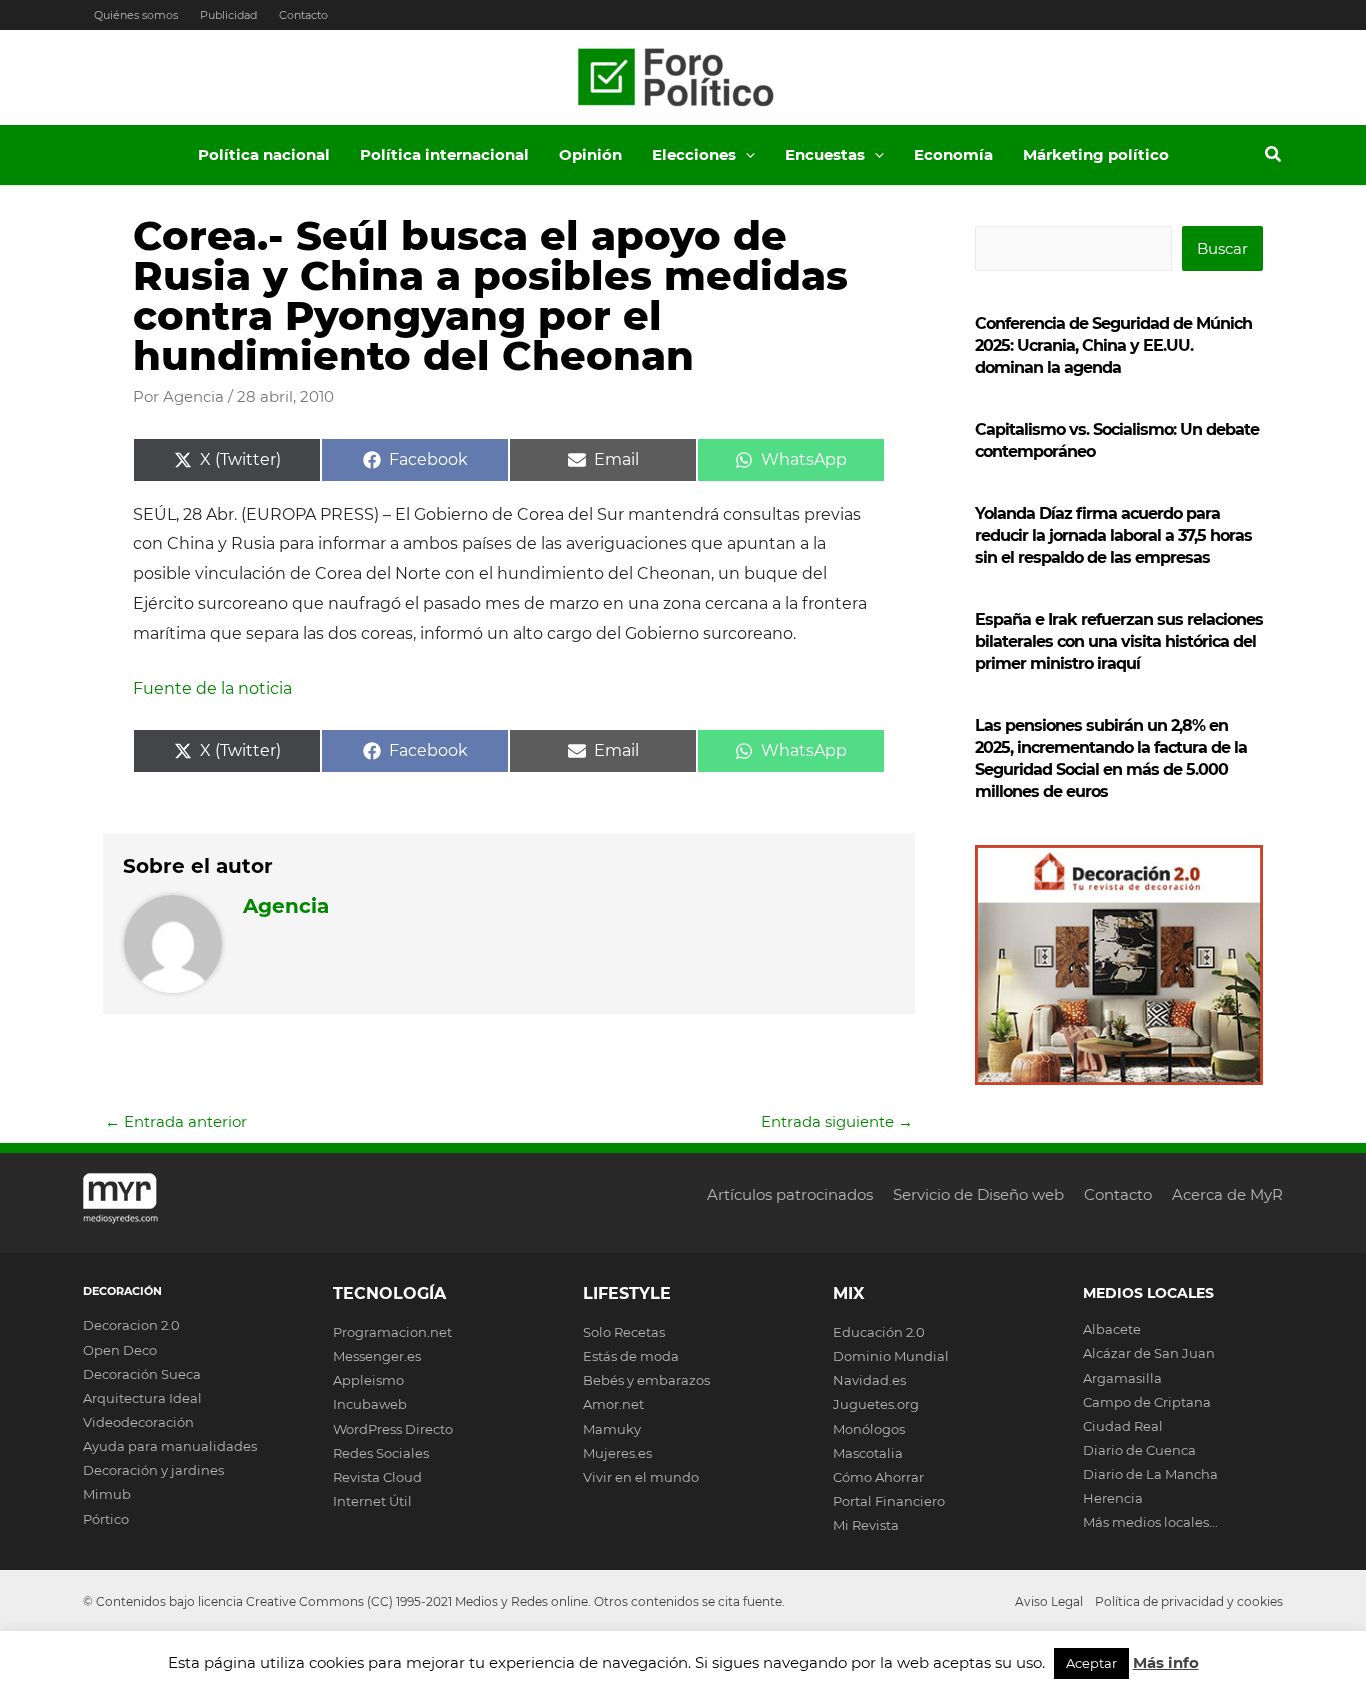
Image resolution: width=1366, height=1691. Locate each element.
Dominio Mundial (891, 1356)
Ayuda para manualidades (170, 1446)
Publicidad (228, 15)
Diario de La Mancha (1150, 1474)
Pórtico (106, 1519)
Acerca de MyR (1227, 1194)
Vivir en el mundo (641, 1477)
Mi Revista (866, 1525)
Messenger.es (377, 1356)
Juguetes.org (876, 1404)
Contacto (303, 15)
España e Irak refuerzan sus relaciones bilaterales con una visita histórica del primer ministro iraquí (1119, 641)
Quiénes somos (136, 15)
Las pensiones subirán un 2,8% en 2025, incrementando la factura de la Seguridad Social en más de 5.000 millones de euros (1111, 758)
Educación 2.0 (879, 1332)
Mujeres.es (617, 1453)
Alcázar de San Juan (1149, 1353)
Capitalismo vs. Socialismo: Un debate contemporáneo (1117, 440)
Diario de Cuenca (1139, 1450)
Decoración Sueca (142, 1374)
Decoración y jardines (153, 1470)
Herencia (1113, 1498)
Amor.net (613, 1404)
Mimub (107, 1494)
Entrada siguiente (837, 1121)
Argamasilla (1122, 1378)
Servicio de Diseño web (978, 1194)
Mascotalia (868, 1453)
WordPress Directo (393, 1429)
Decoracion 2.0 (131, 1325)
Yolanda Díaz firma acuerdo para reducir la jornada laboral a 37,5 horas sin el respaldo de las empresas (1113, 535)
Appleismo (368, 1380)
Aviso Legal (1049, 1601)
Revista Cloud (377, 1477)
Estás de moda (631, 1356)
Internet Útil (372, 1501)
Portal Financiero (889, 1501)
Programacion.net (392, 1332)
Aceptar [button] (1091, 1663)
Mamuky (612, 1429)
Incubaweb (370, 1404)
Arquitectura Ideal (142, 1398)
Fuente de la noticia (212, 688)
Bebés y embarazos (646, 1380)
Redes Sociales (381, 1453)
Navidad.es (869, 1380)
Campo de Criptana (1147, 1402)
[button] (745, 155)
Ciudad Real (1123, 1426)
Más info (1166, 1662)
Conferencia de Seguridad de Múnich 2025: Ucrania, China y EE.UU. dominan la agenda (1113, 345)
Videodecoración (138, 1422)
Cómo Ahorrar (878, 1477)
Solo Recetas (624, 1332)
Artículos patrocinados (790, 1194)
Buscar (1222, 248)
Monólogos (869, 1429)
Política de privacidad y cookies (1189, 1601)
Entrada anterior (176, 1121)
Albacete (1112, 1329)
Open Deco (120, 1350)
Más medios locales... (1150, 1522)
